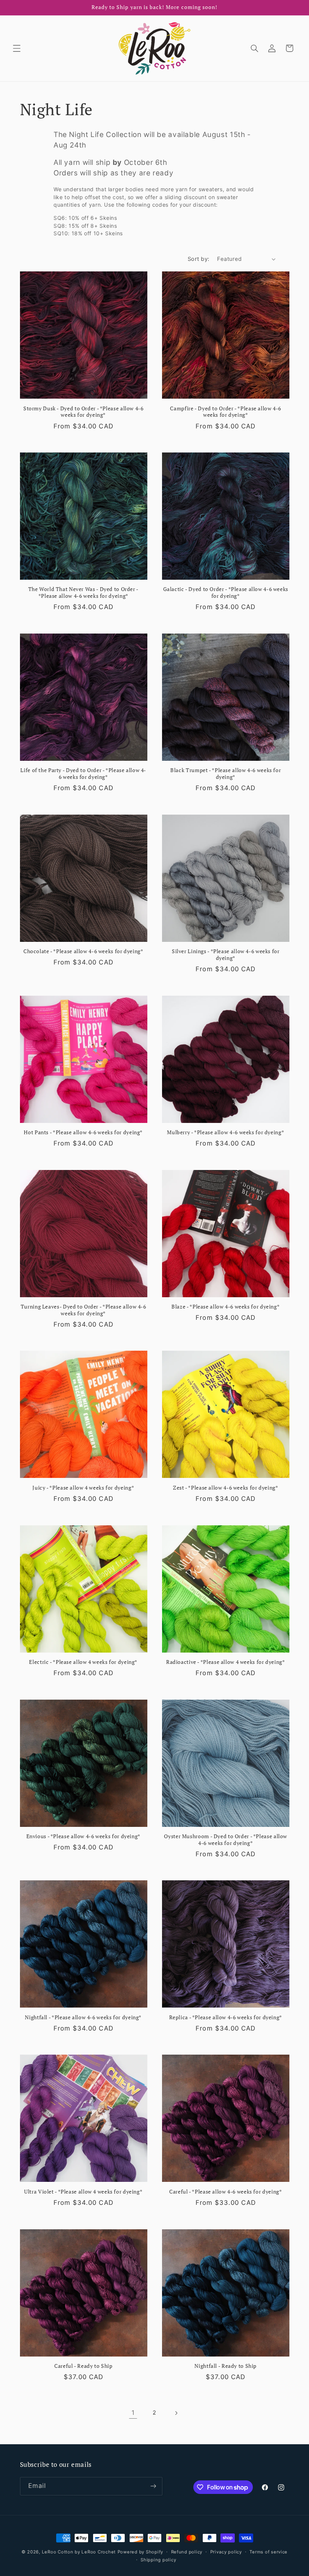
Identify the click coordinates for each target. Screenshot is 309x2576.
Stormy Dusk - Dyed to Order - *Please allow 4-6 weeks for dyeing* (83, 412)
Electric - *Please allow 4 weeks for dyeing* (83, 1662)
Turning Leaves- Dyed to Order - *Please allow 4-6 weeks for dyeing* (83, 1310)
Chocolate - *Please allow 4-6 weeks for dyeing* (83, 951)
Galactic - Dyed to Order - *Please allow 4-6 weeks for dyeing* (226, 593)
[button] (17, 48)
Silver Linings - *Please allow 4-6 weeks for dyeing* (226, 955)
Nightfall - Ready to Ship (226, 2366)
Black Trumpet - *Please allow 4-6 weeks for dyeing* (226, 774)
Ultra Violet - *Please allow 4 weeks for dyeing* (83, 2192)
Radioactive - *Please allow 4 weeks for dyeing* (226, 1662)
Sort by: (198, 259)
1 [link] (133, 2413)
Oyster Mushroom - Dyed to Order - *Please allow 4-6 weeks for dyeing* (226, 1840)
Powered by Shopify (140, 2552)
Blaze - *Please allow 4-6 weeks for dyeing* (226, 1307)
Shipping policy (158, 2560)
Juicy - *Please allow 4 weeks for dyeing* (83, 1488)
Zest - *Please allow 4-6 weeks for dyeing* (226, 1488)
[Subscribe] (153, 2486)
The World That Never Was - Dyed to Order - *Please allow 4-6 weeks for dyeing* (83, 593)
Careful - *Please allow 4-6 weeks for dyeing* (226, 2192)
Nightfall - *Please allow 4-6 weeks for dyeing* (83, 2018)
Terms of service (268, 2552)
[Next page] (176, 2413)
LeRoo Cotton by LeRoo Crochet (79, 2552)
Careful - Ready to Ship (83, 2366)
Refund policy (187, 2552)
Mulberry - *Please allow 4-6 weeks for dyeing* (226, 1133)
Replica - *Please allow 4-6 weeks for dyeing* (226, 2018)
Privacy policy (226, 2552)
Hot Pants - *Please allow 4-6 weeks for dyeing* (83, 1133)
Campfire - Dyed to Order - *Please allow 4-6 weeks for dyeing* (226, 412)
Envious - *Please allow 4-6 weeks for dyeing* (83, 1836)
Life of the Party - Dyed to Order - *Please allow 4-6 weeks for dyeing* (83, 774)
